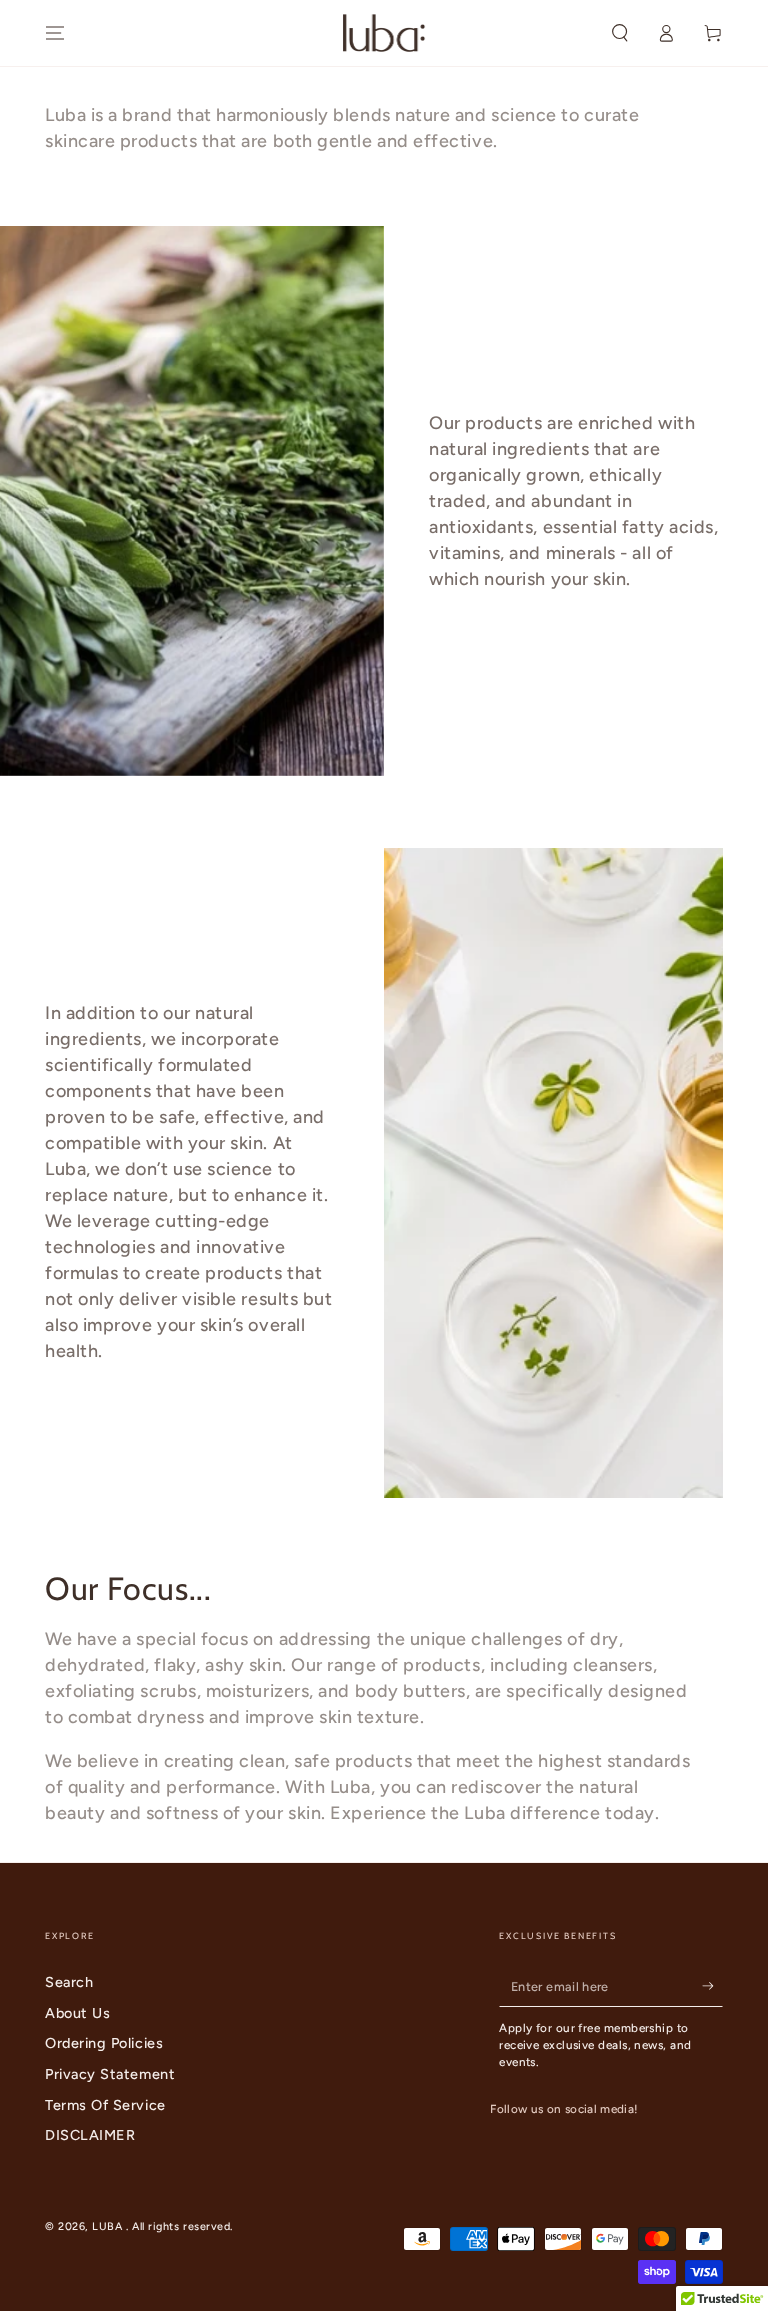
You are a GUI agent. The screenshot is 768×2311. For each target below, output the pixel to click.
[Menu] (55, 33)
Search (69, 1982)
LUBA (109, 2226)
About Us (77, 2013)
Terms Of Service (105, 2105)
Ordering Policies (104, 2043)
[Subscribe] (712, 1986)
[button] (619, 33)
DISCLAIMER (90, 2135)
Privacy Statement (110, 2074)
